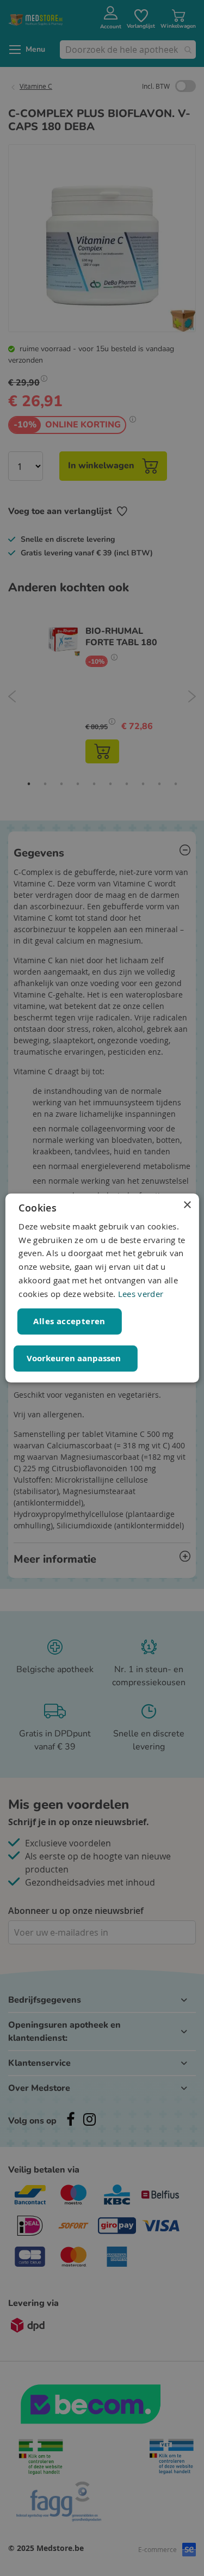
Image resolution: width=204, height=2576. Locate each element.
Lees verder (141, 1294)
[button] (75, 1359)
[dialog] (102, 1288)
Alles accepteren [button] (69, 1321)
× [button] (187, 1205)
